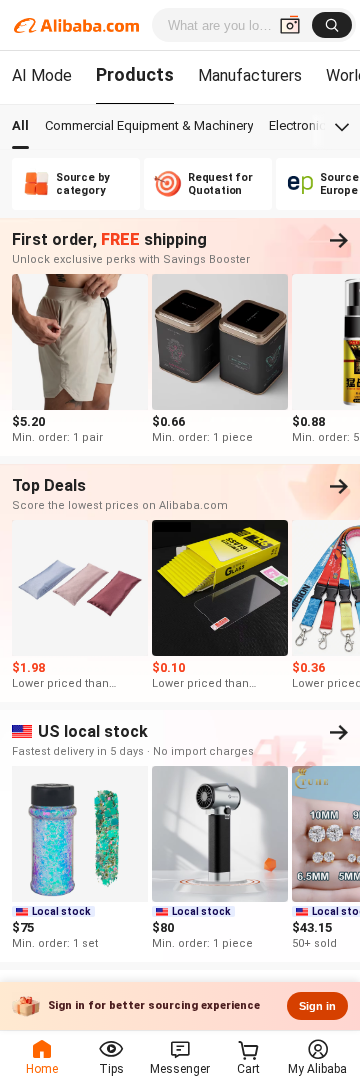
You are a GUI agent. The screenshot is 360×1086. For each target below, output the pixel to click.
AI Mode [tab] (42, 75)
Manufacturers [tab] (250, 75)
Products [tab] (135, 74)
